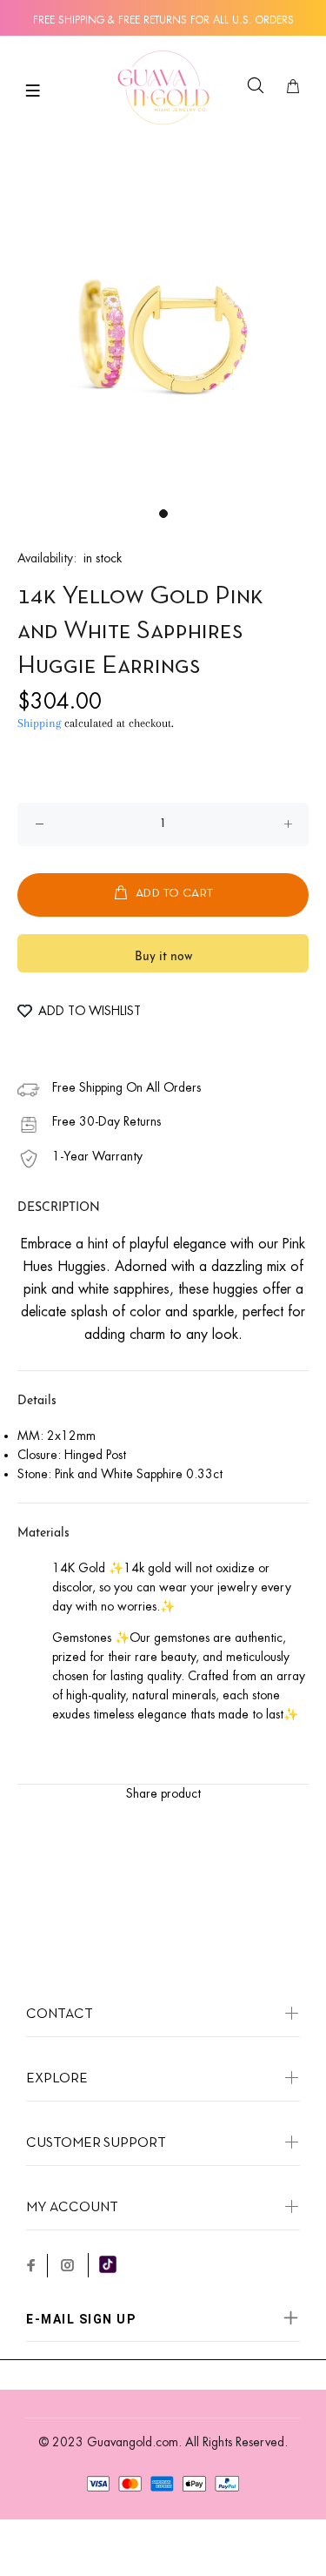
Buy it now (163, 957)
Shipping (39, 723)
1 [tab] (163, 514)
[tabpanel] (163, 336)
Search (259, 98)
